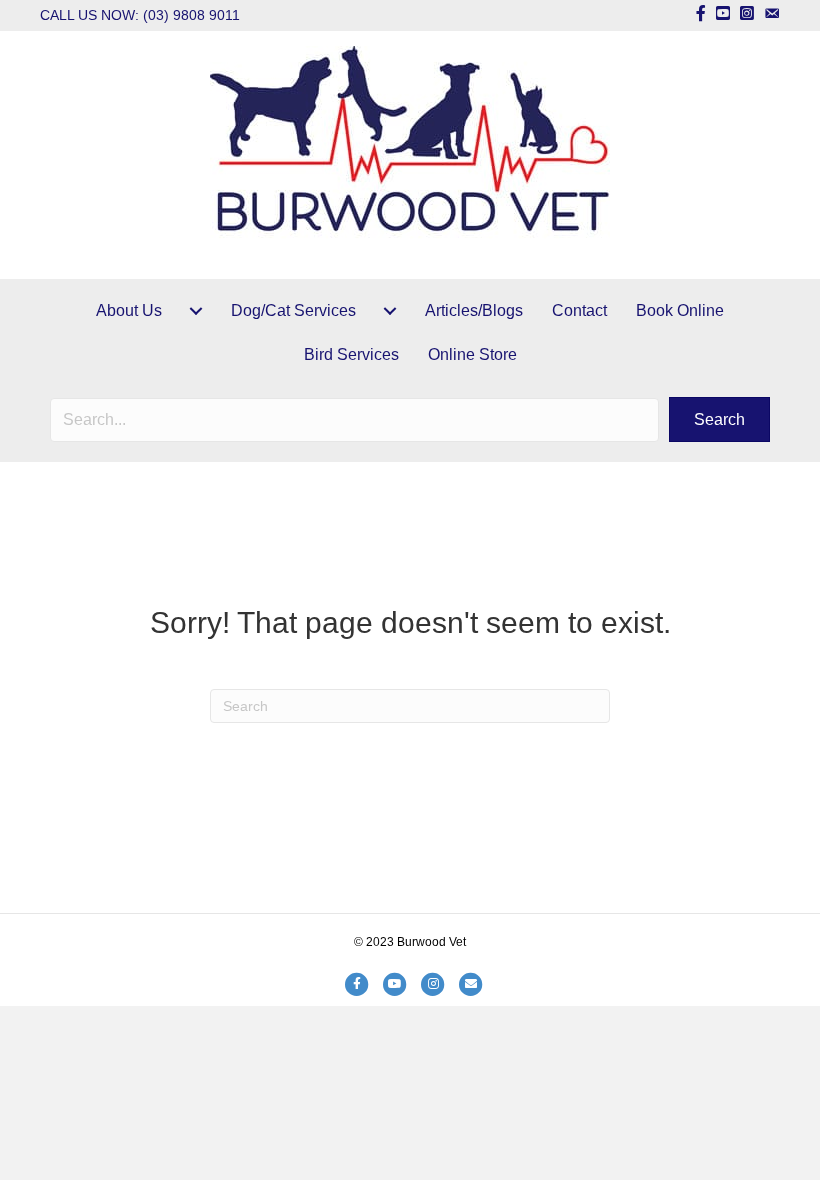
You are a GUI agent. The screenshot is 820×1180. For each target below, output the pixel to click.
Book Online (680, 310)
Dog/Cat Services (293, 310)
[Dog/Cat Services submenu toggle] (390, 311)
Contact (579, 310)
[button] (719, 419)
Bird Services (351, 354)
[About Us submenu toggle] (196, 311)
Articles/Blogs (474, 310)
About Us (129, 310)
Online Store (472, 354)
